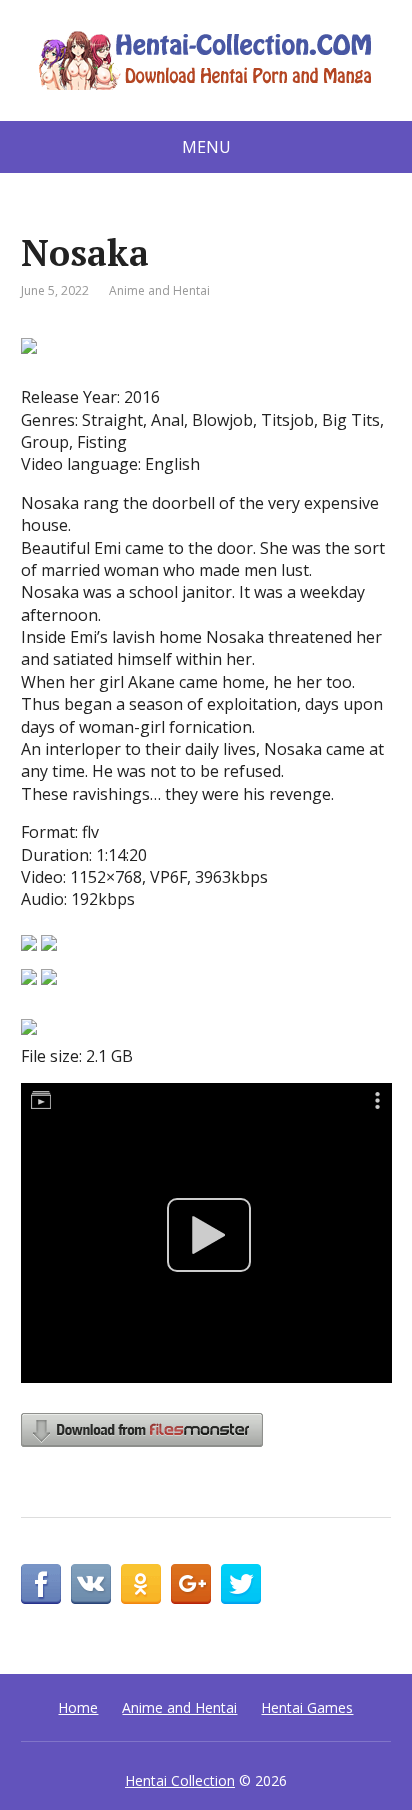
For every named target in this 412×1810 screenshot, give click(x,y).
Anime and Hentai (159, 290)
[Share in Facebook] (41, 1584)
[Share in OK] (141, 1584)
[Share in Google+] (191, 1584)
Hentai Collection (180, 1780)
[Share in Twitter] (241, 1584)
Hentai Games (307, 1707)
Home (78, 1707)
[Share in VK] (91, 1584)
